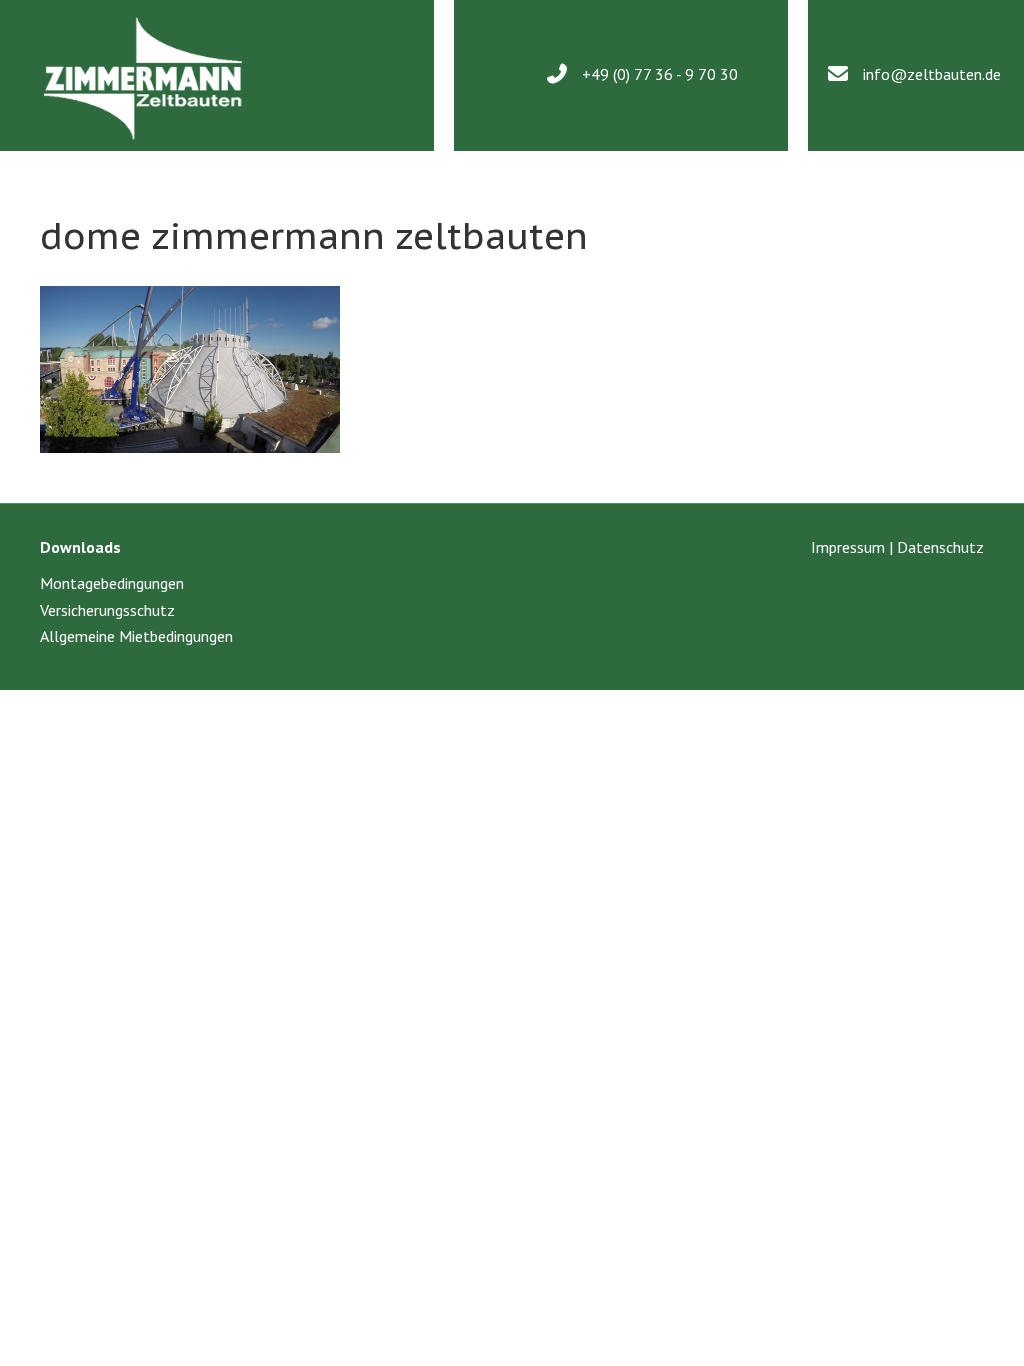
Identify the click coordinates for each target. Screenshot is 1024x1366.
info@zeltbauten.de (932, 74)
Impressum (848, 547)
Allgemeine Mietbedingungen (136, 636)
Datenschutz (940, 547)
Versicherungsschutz (107, 610)
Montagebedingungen (112, 583)
